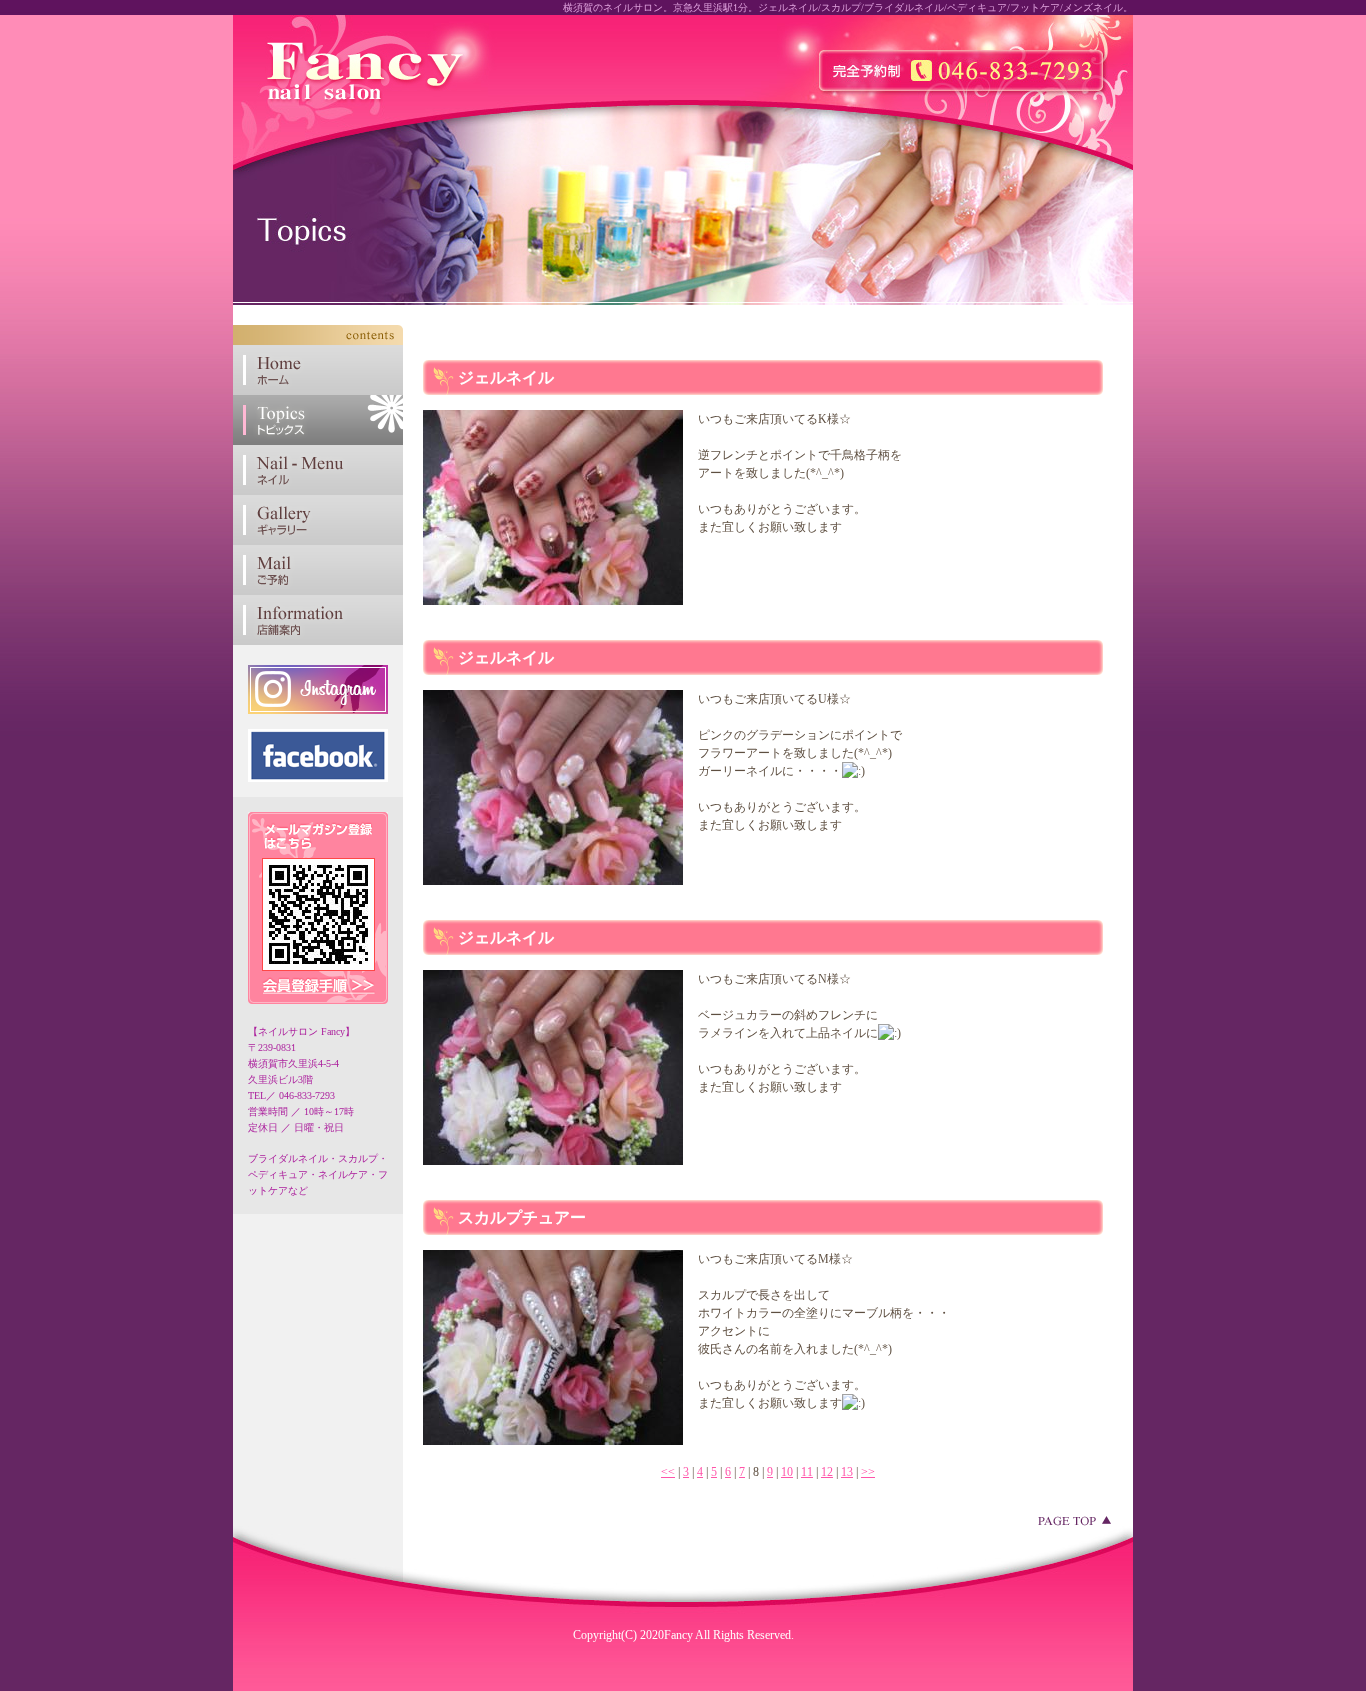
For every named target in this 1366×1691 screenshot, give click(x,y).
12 (827, 1472)
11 (807, 1472)
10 (787, 1472)
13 (847, 1472)
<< (668, 1472)
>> (868, 1472)
